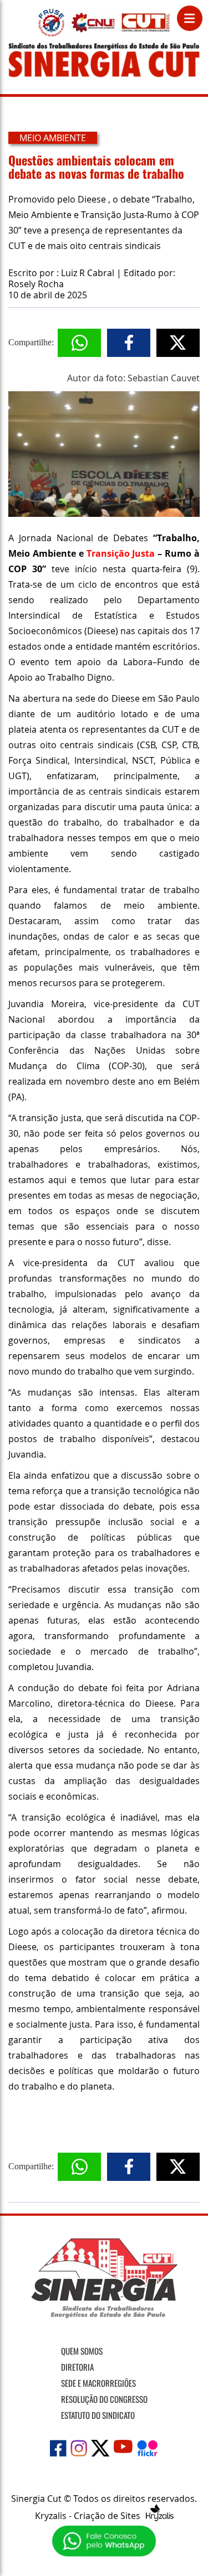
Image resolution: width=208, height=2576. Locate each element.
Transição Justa (122, 553)
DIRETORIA (77, 2367)
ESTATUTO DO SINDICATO (98, 2415)
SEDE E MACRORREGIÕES (98, 2383)
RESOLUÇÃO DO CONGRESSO (104, 2399)
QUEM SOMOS (82, 2351)
